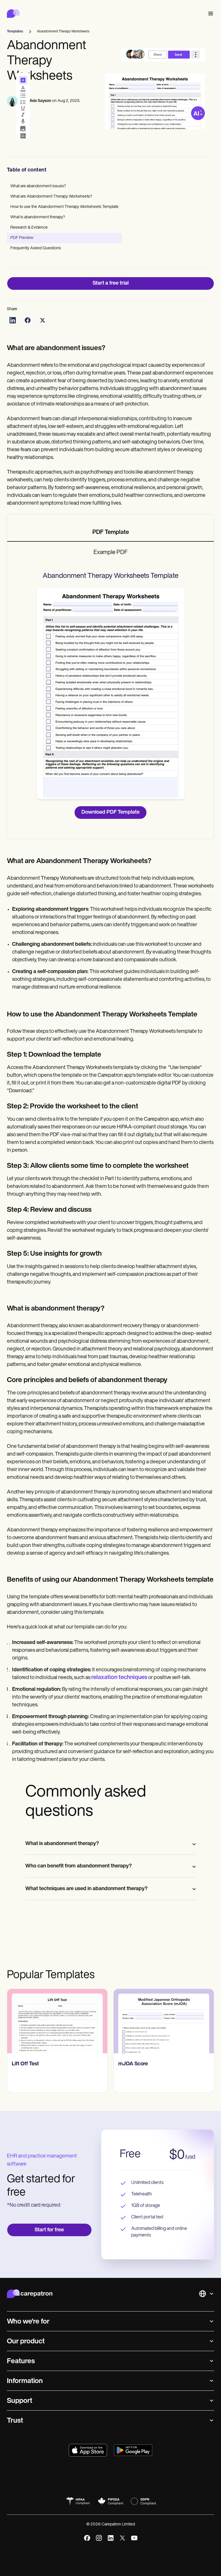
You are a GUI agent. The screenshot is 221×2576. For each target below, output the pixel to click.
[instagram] (99, 2538)
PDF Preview (22, 238)
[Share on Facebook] (28, 320)
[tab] (110, 533)
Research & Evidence (29, 228)
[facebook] (87, 2538)
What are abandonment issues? (38, 186)
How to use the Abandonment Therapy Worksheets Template (64, 207)
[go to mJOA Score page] (164, 2021)
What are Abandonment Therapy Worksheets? (51, 197)
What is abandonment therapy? (38, 217)
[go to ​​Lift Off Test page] (57, 2021)
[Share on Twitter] (43, 320)
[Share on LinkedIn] (13, 320)
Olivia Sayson (39, 101)
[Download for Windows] (133, 2450)
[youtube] (134, 2538)
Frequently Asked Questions (36, 248)
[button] (209, 14)
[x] (122, 2538)
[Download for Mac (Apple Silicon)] (88, 2450)
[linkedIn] (111, 2538)
